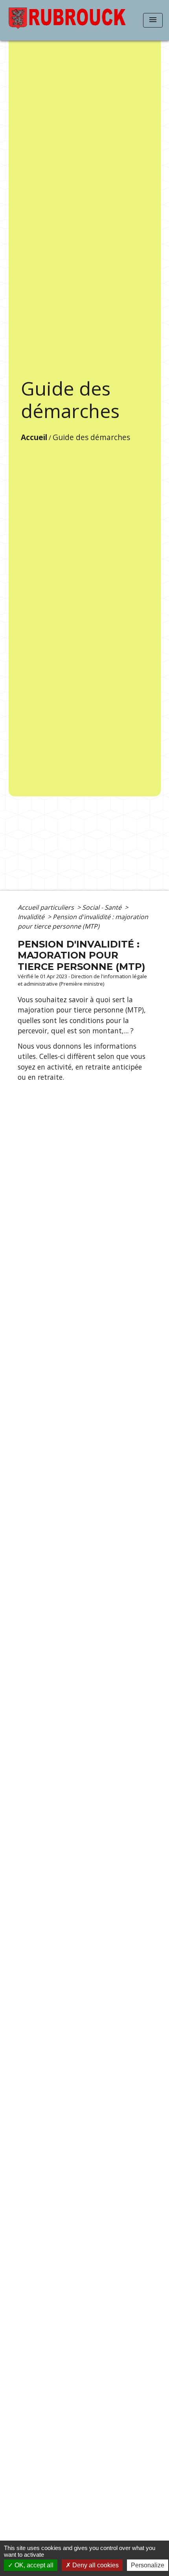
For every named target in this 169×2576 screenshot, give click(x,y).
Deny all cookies (95, 2565)
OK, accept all (33, 2565)
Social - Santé (103, 907)
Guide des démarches (91, 437)
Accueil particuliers (47, 907)
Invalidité (32, 917)
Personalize (148, 2565)
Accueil (34, 437)
